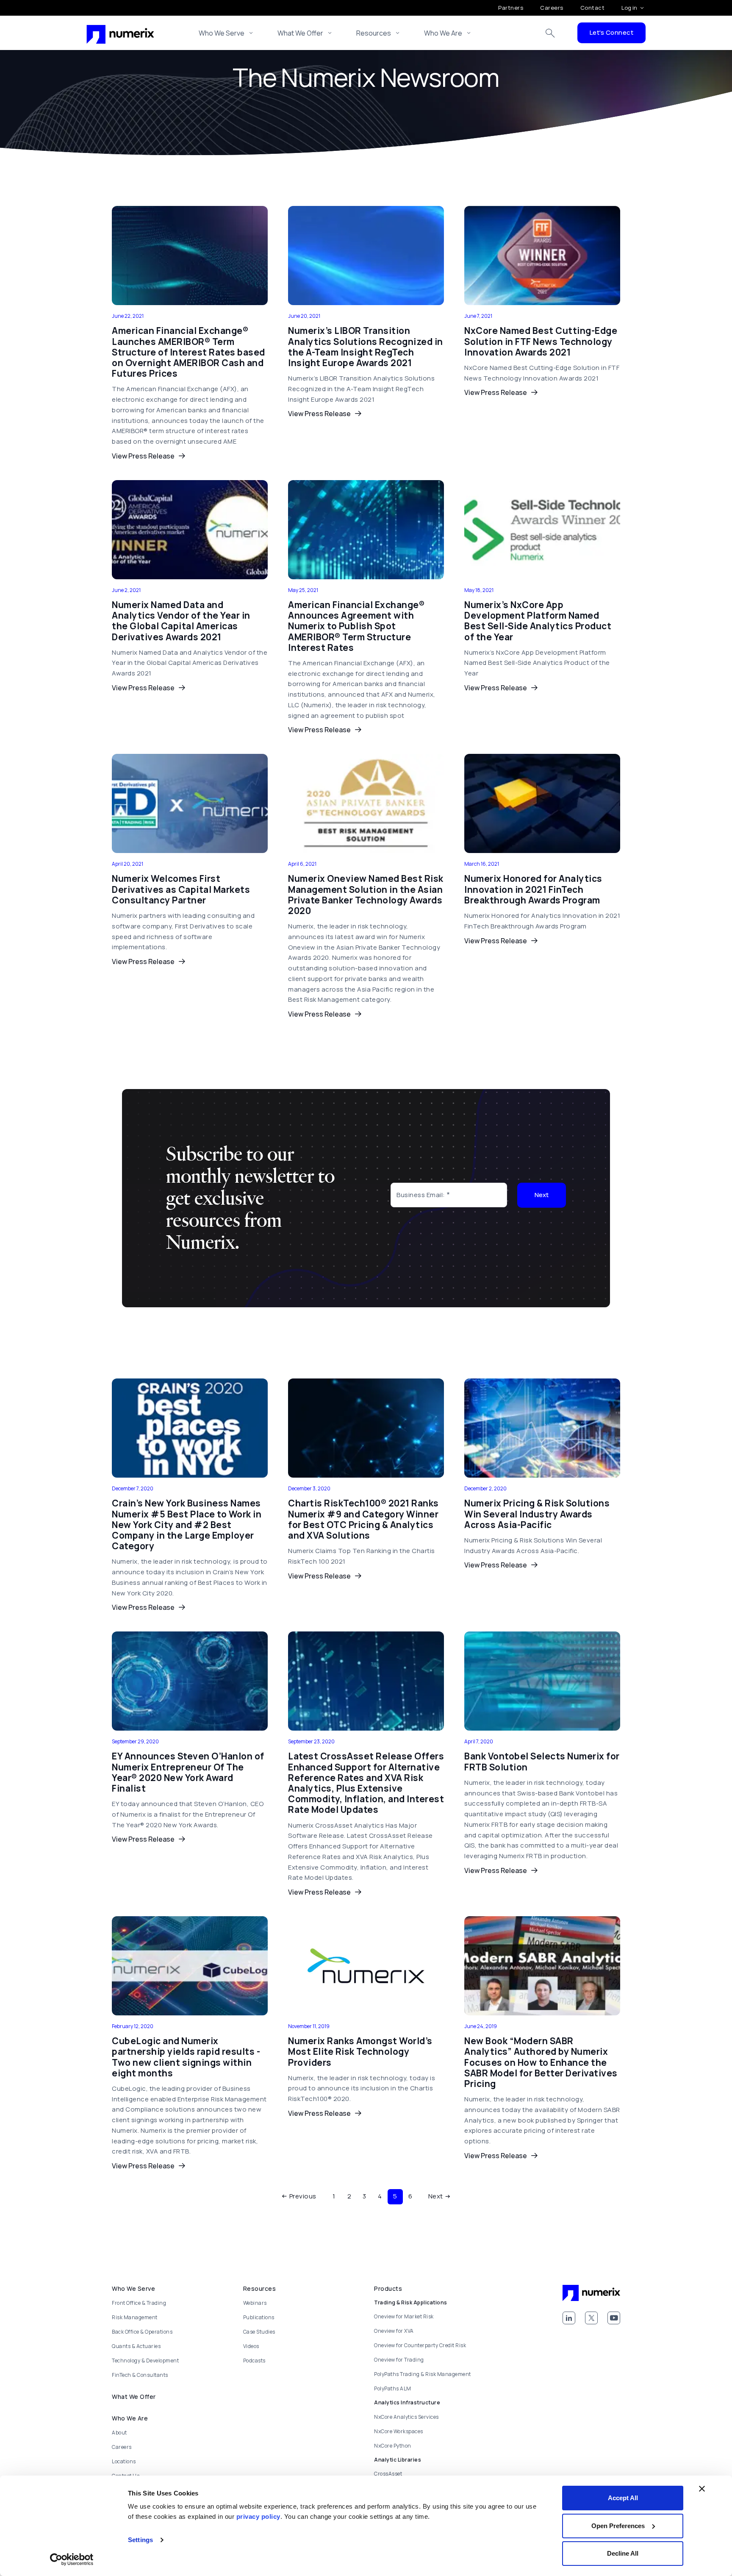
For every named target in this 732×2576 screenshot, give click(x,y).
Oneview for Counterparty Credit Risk (420, 2345)
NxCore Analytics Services (406, 2417)
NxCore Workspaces (399, 2431)
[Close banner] (702, 2489)
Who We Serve (222, 33)
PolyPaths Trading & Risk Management (423, 2374)
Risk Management (135, 2317)
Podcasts (254, 2361)
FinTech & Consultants (140, 2375)
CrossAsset (388, 2474)
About (119, 2433)
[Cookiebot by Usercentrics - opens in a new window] (72, 2559)
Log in (629, 8)
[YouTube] (614, 2318)
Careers (552, 8)
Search (550, 33)
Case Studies (259, 2332)
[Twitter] (591, 2318)
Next (542, 1195)
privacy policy (258, 2516)
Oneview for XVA (394, 2331)
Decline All (623, 2553)
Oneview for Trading (399, 2360)
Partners (511, 8)
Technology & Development (145, 2361)
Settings (140, 2540)
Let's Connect (612, 32)
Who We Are (443, 33)
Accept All (623, 2498)
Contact (593, 8)
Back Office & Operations (142, 2332)
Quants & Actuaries (136, 2346)
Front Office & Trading (139, 2303)
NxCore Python (393, 2446)
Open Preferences (618, 2526)
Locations (124, 2461)
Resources (374, 33)
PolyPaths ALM (393, 2388)
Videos (251, 2346)
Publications (259, 2317)
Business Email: (421, 1195)
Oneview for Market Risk (404, 2316)
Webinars (255, 2303)
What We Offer (300, 33)
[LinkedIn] (569, 2318)
